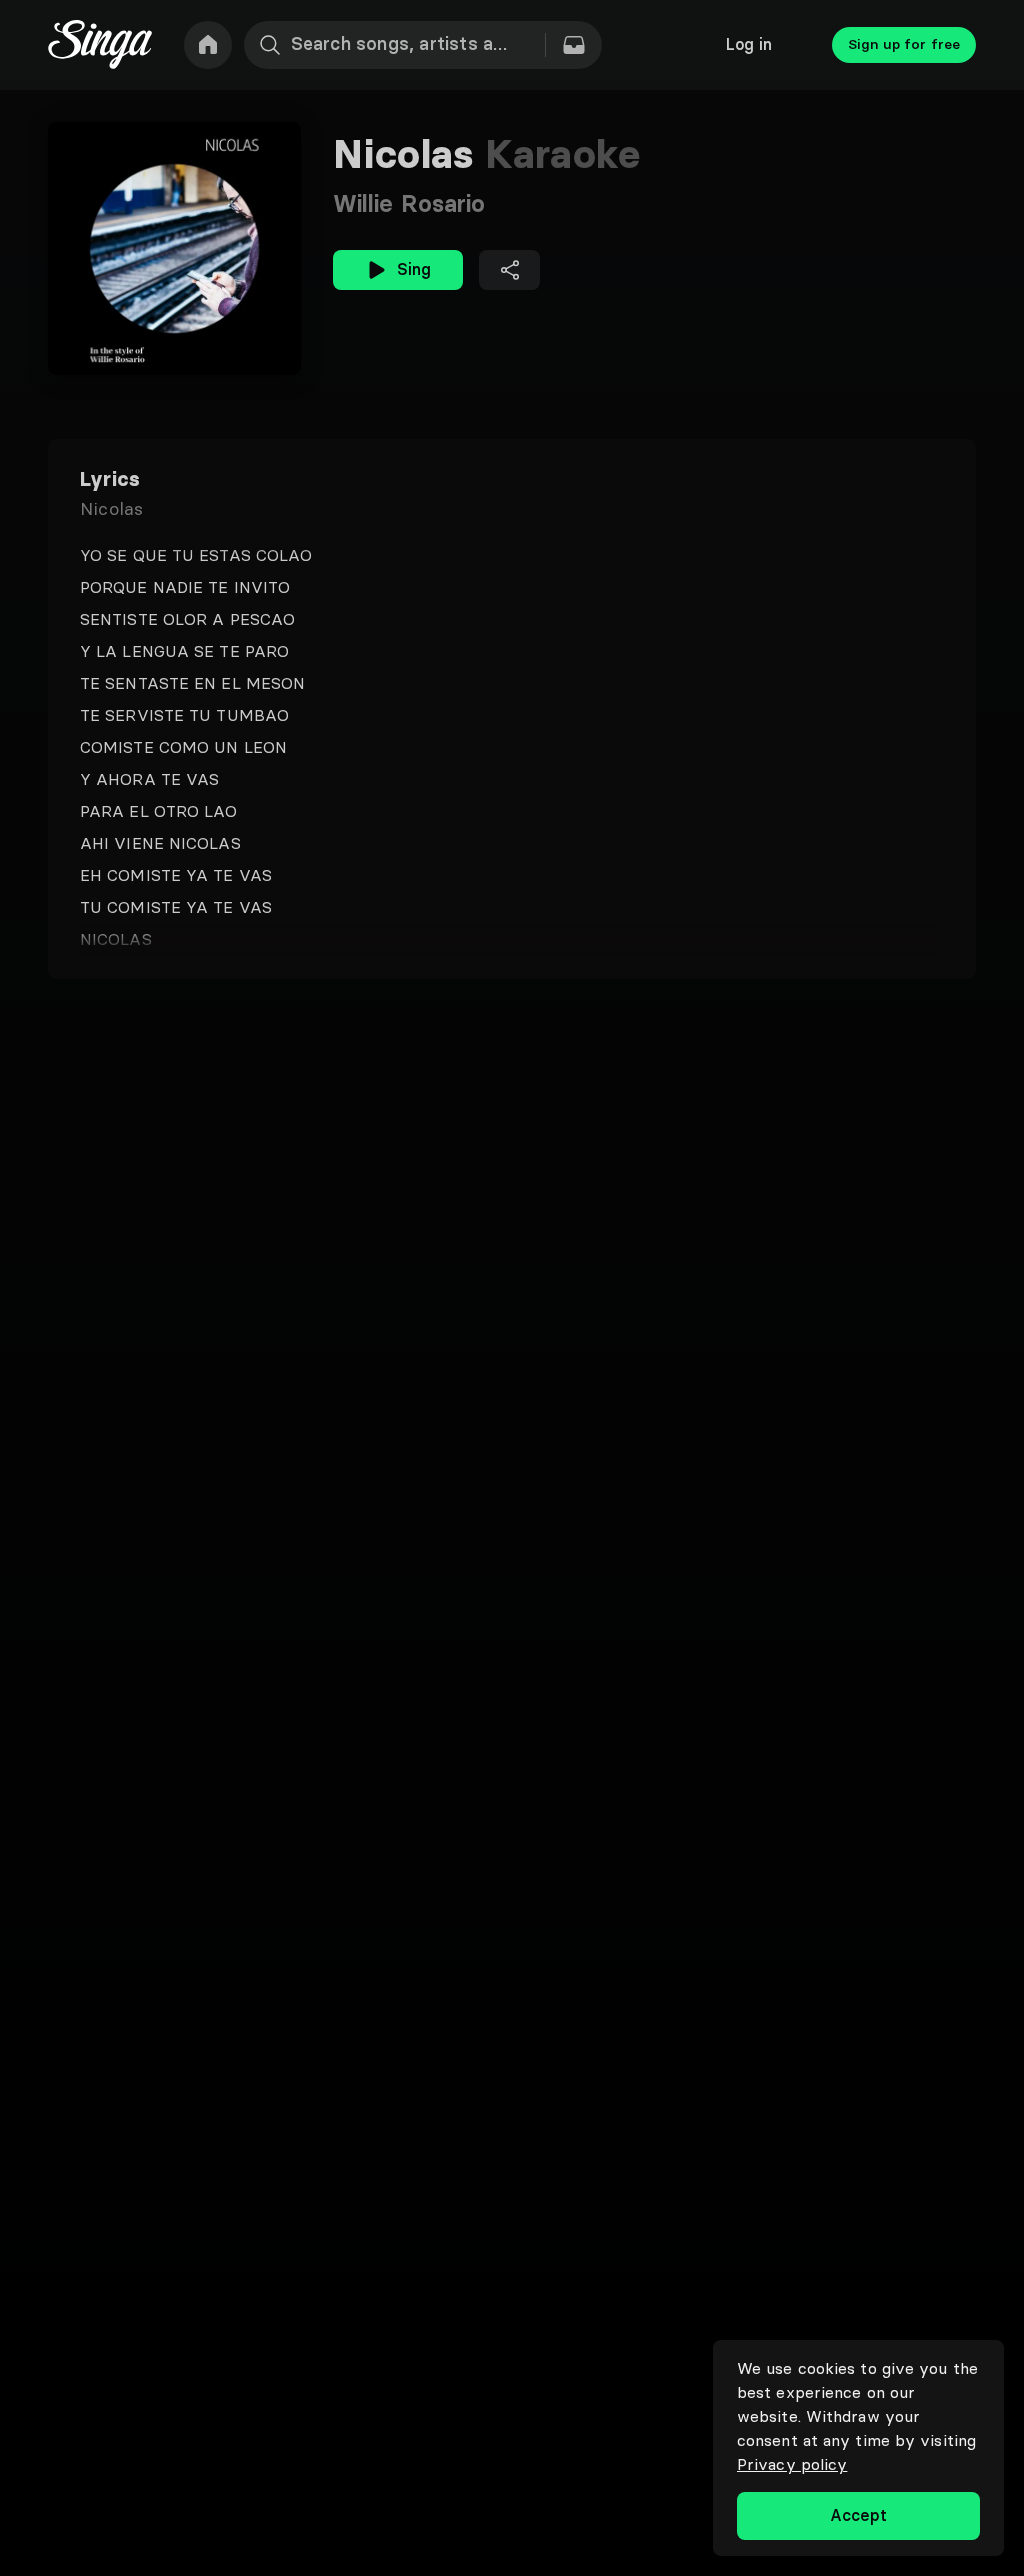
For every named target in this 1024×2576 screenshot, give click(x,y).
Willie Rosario (409, 203)
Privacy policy (792, 2464)
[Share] (509, 270)
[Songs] (574, 45)
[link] (208, 45)
